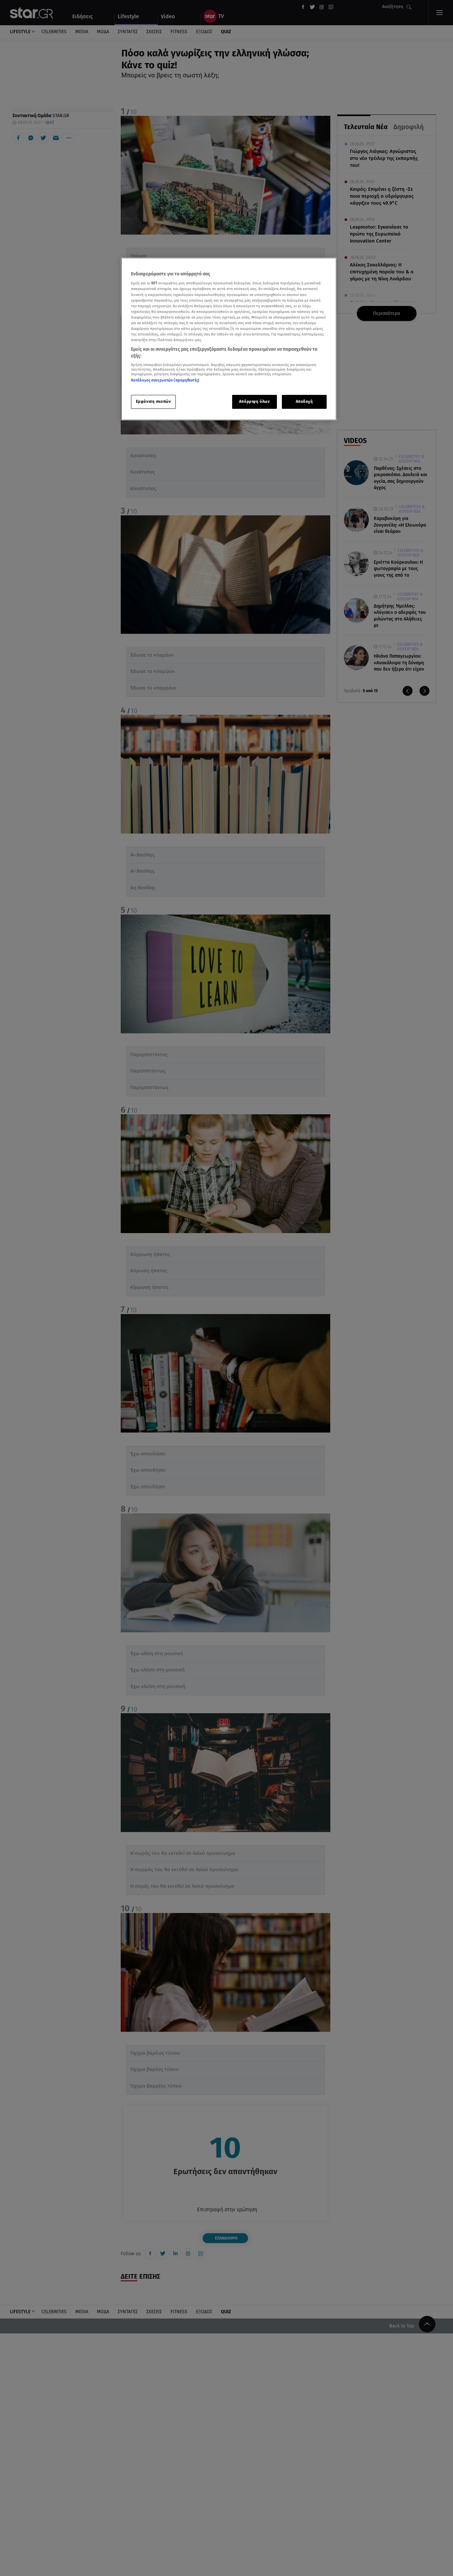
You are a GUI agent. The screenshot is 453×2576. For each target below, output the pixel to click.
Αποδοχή (304, 402)
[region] (229, 339)
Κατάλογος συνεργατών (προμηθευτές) (165, 381)
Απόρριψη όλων (254, 402)
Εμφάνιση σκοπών (154, 402)
